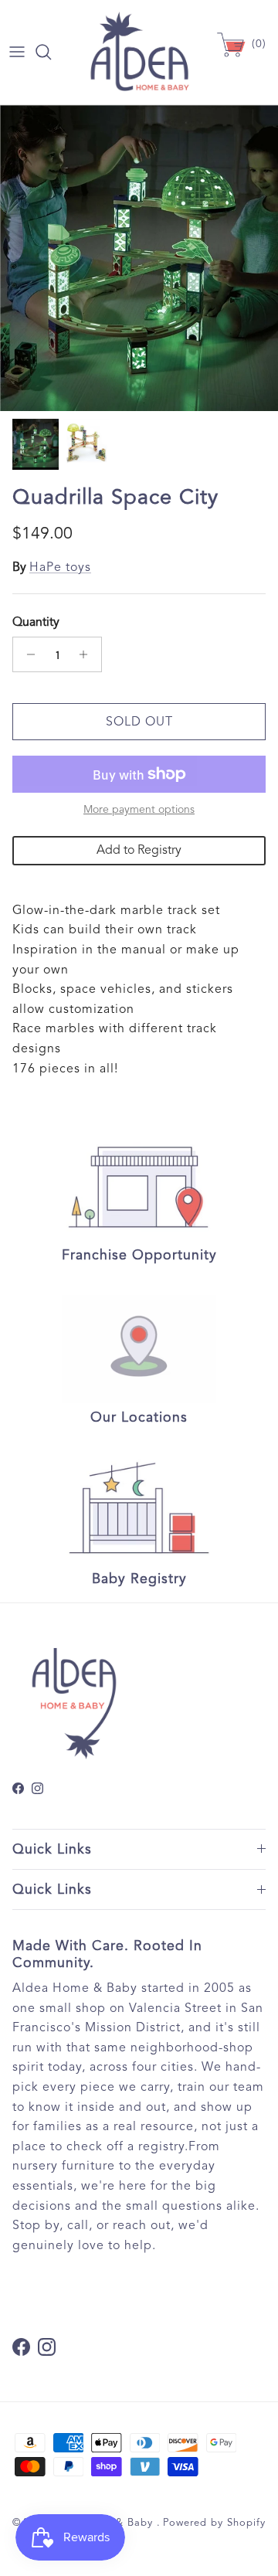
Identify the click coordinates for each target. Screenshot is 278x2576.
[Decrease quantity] (27, 654)
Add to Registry (139, 850)
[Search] (51, 52)
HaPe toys (60, 567)
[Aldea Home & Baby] (139, 52)
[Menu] (17, 52)
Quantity (36, 622)
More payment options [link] (139, 810)
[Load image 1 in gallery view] (139, 258)
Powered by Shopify (214, 2523)
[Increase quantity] (88, 654)
